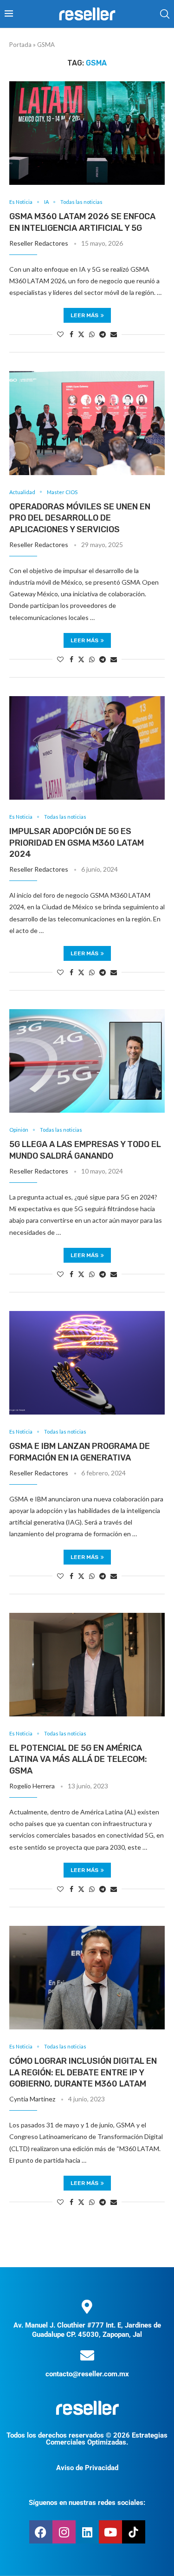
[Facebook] (41, 2532)
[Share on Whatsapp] (92, 334)
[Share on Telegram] (103, 334)
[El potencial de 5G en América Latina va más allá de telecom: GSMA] (87, 1665)
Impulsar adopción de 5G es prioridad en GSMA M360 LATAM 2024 (77, 843)
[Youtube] (110, 2532)
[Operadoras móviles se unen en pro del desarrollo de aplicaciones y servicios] (87, 423)
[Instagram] (64, 2532)
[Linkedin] (87, 2532)
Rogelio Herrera (32, 1786)
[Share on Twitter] (81, 334)
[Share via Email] (114, 334)
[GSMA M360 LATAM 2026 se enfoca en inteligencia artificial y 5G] (87, 133)
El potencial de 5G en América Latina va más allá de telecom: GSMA (78, 1759)
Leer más (84, 315)
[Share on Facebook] (71, 334)
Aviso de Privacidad (87, 2468)
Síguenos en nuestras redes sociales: (87, 2503)
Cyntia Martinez (32, 2099)
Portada (20, 45)
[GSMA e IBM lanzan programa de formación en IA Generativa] (87, 1363)
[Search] (165, 14)
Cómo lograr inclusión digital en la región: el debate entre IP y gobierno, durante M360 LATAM (83, 2072)
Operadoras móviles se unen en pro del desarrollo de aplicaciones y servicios (80, 518)
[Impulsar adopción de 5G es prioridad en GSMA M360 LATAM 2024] (87, 748)
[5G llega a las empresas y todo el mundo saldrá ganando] (87, 1061)
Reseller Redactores (39, 243)
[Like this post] (60, 334)
